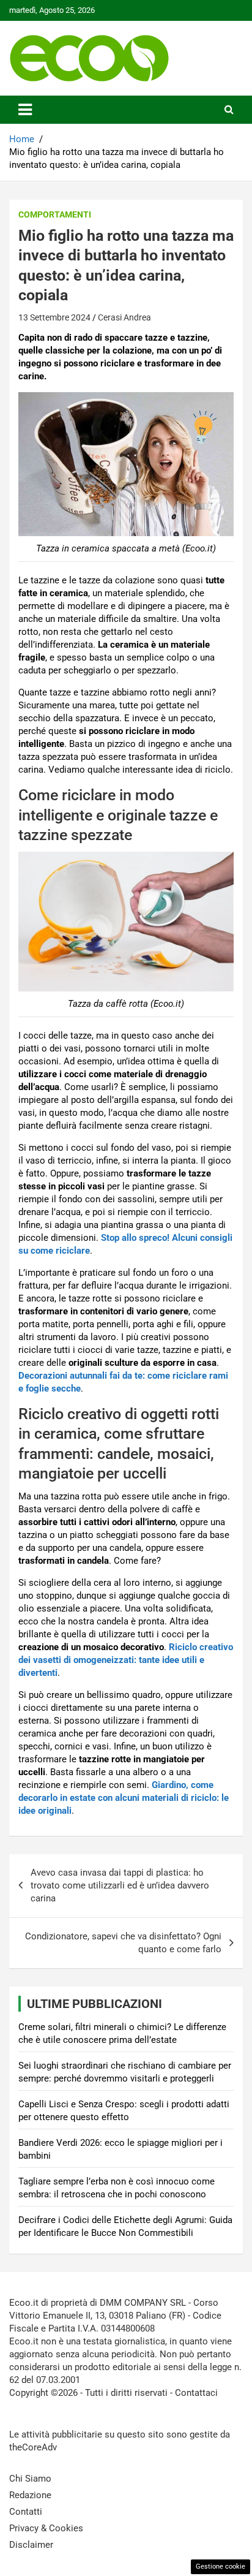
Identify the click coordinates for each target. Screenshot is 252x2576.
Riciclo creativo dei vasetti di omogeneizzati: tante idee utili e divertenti (126, 1660)
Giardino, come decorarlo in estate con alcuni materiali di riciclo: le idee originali (124, 1798)
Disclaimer (31, 2545)
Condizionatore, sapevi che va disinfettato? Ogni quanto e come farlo (123, 1943)
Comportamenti (55, 214)
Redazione (30, 2495)
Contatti (26, 2512)
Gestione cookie (220, 2567)
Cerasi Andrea (124, 317)
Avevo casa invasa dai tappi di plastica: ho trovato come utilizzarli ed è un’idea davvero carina (120, 1885)
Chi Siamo (30, 2479)
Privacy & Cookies (46, 2528)
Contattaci (196, 2393)
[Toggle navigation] (25, 110)
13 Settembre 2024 (54, 317)
